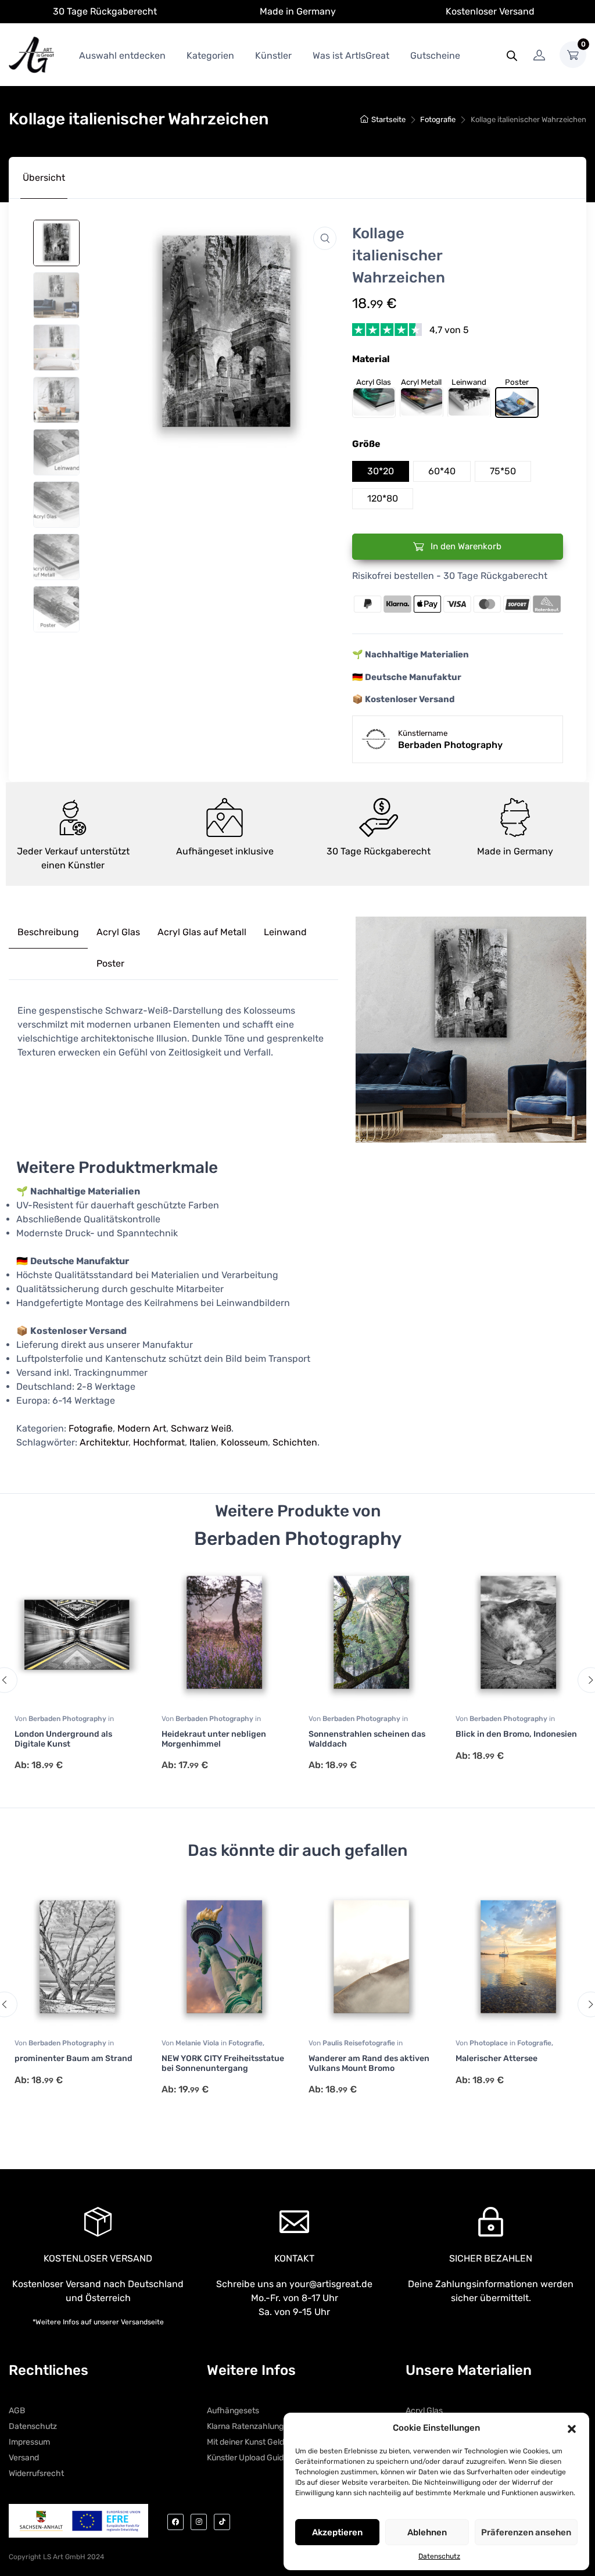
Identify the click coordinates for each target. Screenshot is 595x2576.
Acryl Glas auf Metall (202, 932)
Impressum (29, 2442)
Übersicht (44, 178)
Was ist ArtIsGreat (351, 56)
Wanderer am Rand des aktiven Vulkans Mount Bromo (369, 2063)
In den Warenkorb (465, 546)
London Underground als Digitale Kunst (63, 1739)
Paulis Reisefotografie (360, 2043)
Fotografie (438, 119)
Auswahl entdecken (122, 56)
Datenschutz (439, 2556)
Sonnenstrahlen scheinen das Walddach (367, 1739)
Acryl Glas (118, 932)
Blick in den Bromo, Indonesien (516, 1734)
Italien (203, 1442)
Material (371, 359)
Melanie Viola (198, 2043)
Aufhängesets (233, 2411)
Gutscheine (435, 56)
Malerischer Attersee (497, 2058)
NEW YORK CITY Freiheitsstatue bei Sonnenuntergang (223, 2063)
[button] (572, 2428)
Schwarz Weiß (201, 1428)
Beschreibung (48, 932)
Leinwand (285, 932)
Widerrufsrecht (36, 2473)
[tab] (44, 178)
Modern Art (142, 1428)
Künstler (273, 56)
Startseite (388, 119)
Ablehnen (427, 2532)
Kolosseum (244, 1442)
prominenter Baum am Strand (74, 2058)
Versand (24, 2458)
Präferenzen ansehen (526, 2532)
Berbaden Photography (68, 1719)
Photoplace (490, 2043)
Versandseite (142, 2322)
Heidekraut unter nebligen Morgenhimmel (214, 1739)
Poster (110, 963)
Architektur (104, 1442)
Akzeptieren (337, 2532)
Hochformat (159, 1442)
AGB (17, 2411)
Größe (366, 444)
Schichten (295, 1442)
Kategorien (210, 56)
